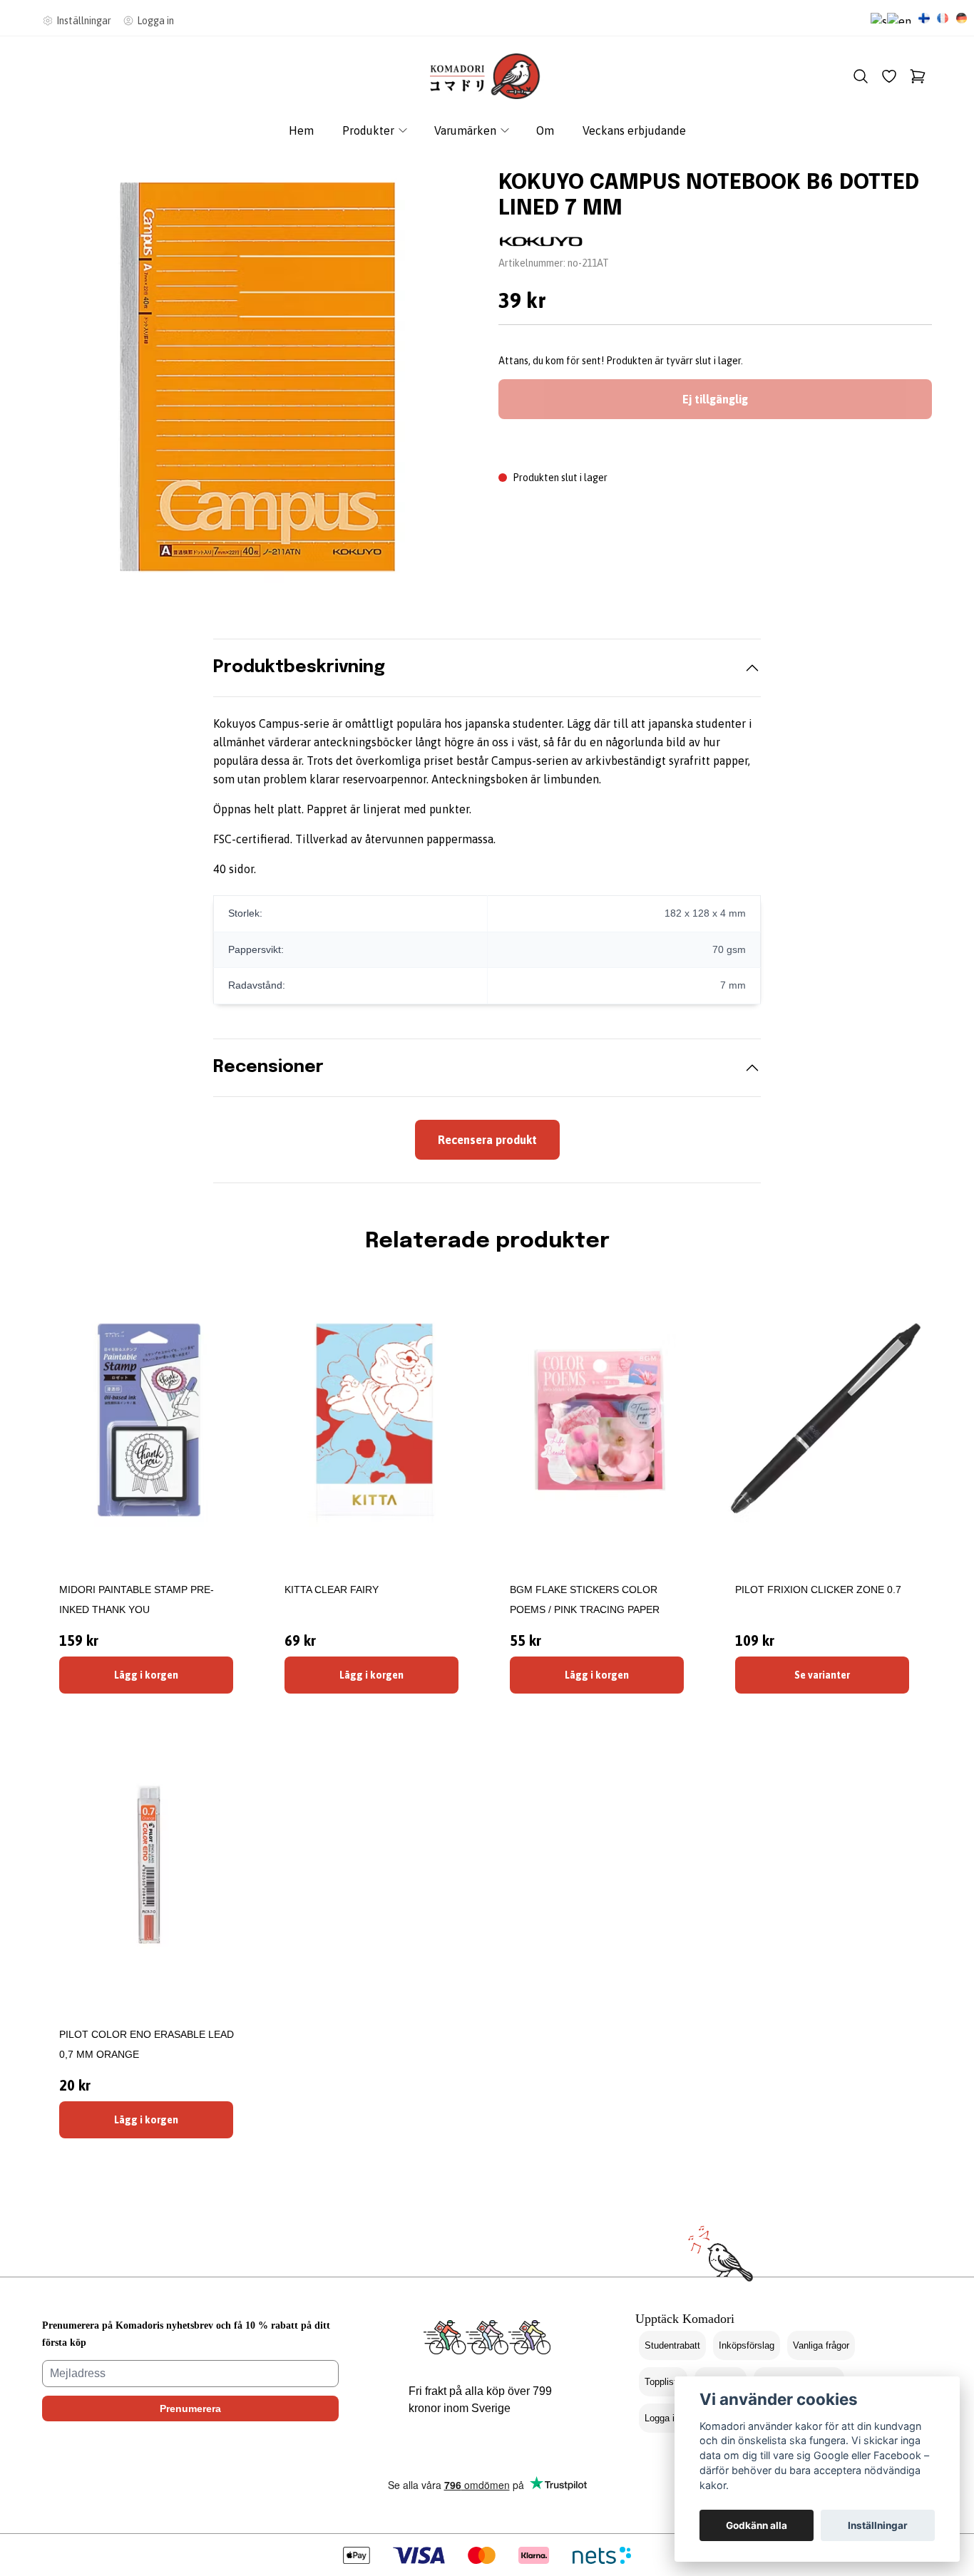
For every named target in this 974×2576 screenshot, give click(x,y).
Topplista (663, 2382)
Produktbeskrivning (299, 668)
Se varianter (822, 1675)
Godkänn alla (757, 2525)
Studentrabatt (672, 2345)
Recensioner (268, 1067)
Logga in (662, 2418)
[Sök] (861, 76)
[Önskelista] (889, 76)
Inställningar (878, 2525)
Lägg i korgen (146, 1675)
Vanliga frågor (821, 2345)
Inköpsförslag (747, 2345)
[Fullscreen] (259, 376)
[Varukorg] (918, 76)
